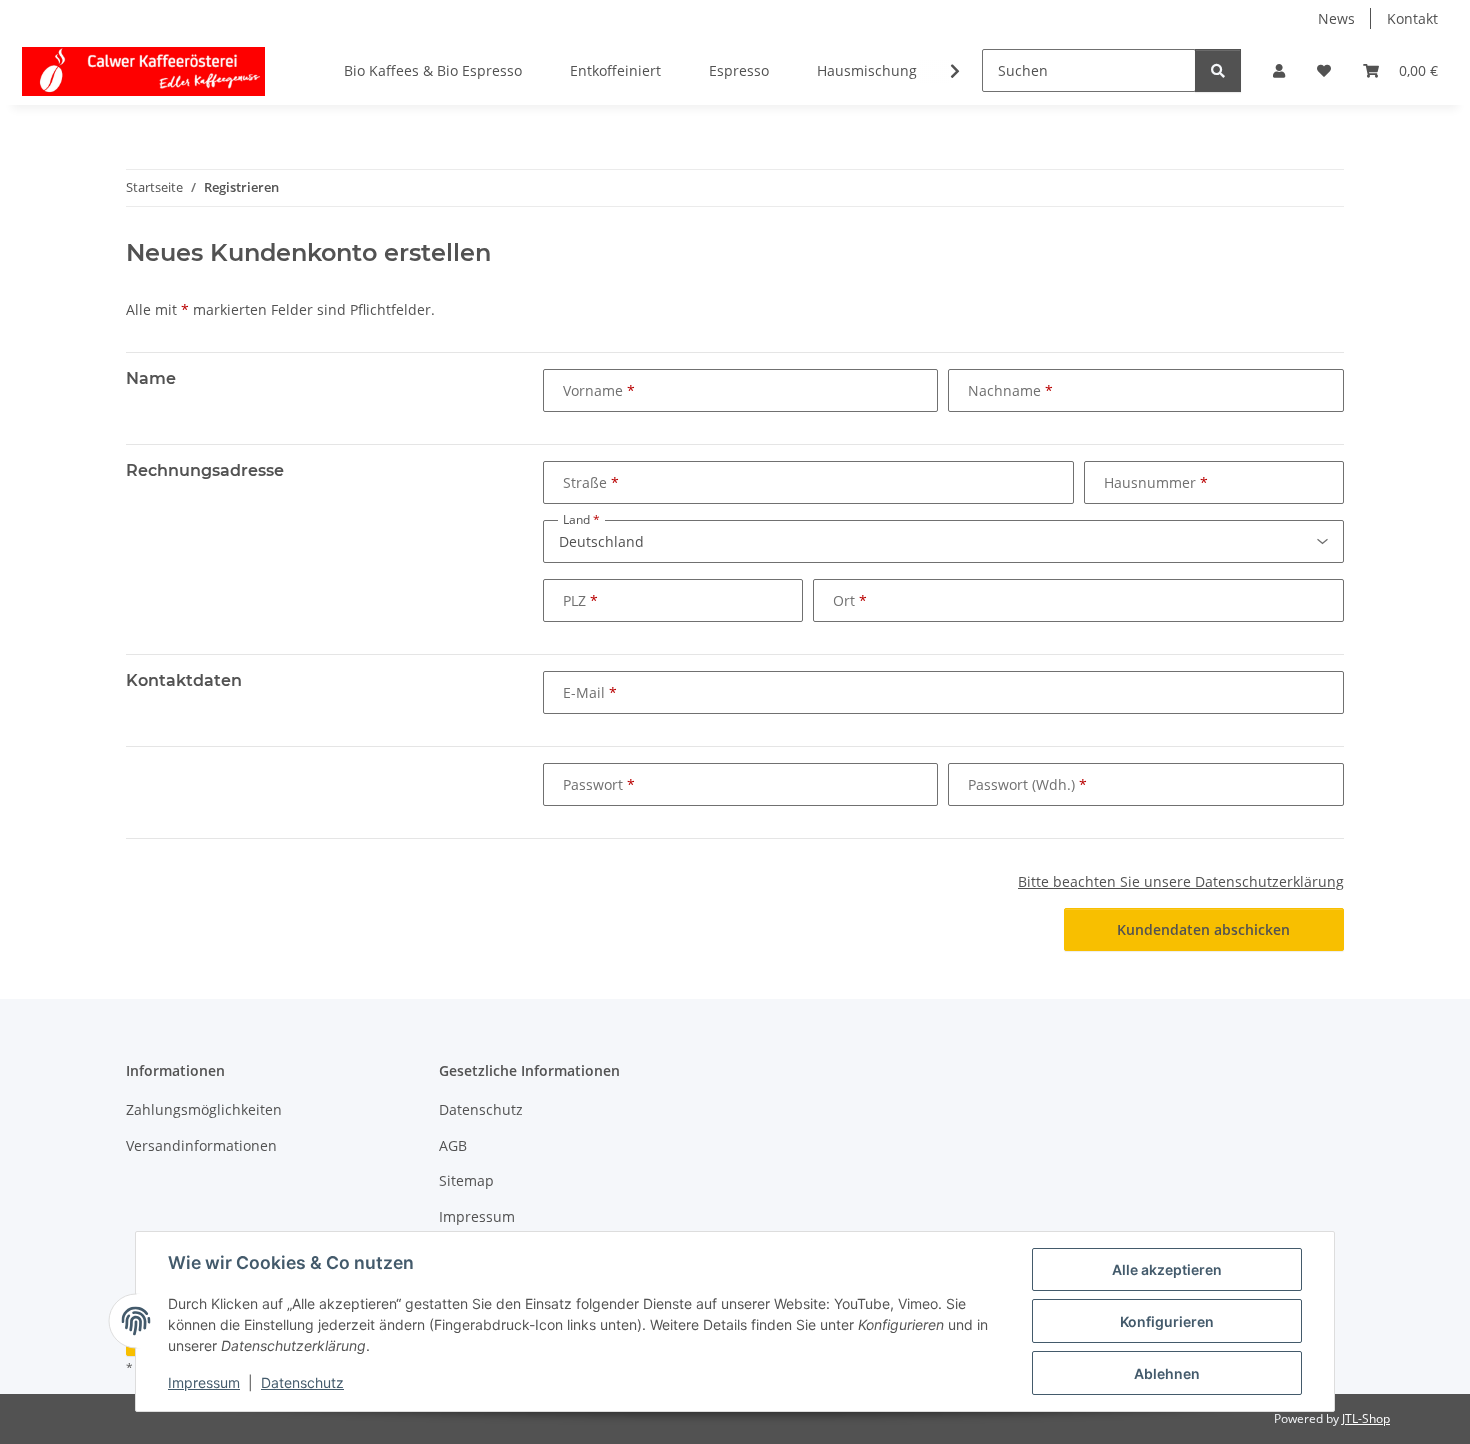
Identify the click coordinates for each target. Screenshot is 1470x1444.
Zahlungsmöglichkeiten (204, 1109)
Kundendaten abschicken (1203, 929)
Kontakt (1412, 18)
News (1336, 18)
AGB (453, 1145)
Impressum (204, 1382)
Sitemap (466, 1180)
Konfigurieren (1167, 1321)
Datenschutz (302, 1382)
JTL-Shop (1366, 1418)
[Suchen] (1218, 70)
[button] (1279, 70)
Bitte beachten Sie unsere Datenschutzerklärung (1181, 881)
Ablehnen (1167, 1373)
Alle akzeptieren (1167, 1269)
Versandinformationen (201, 1145)
